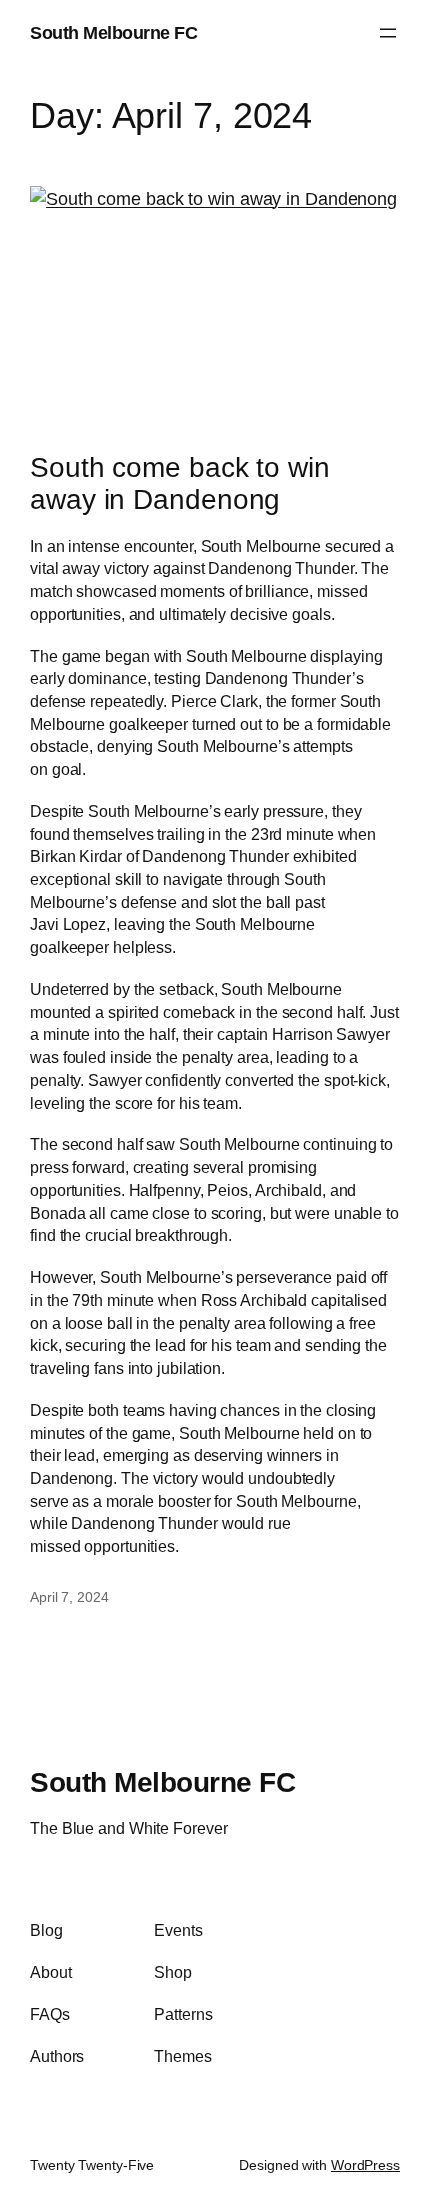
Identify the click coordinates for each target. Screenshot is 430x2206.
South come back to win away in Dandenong (180, 483)
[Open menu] (388, 33)
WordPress (365, 2165)
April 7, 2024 (69, 1597)
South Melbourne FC (113, 32)
